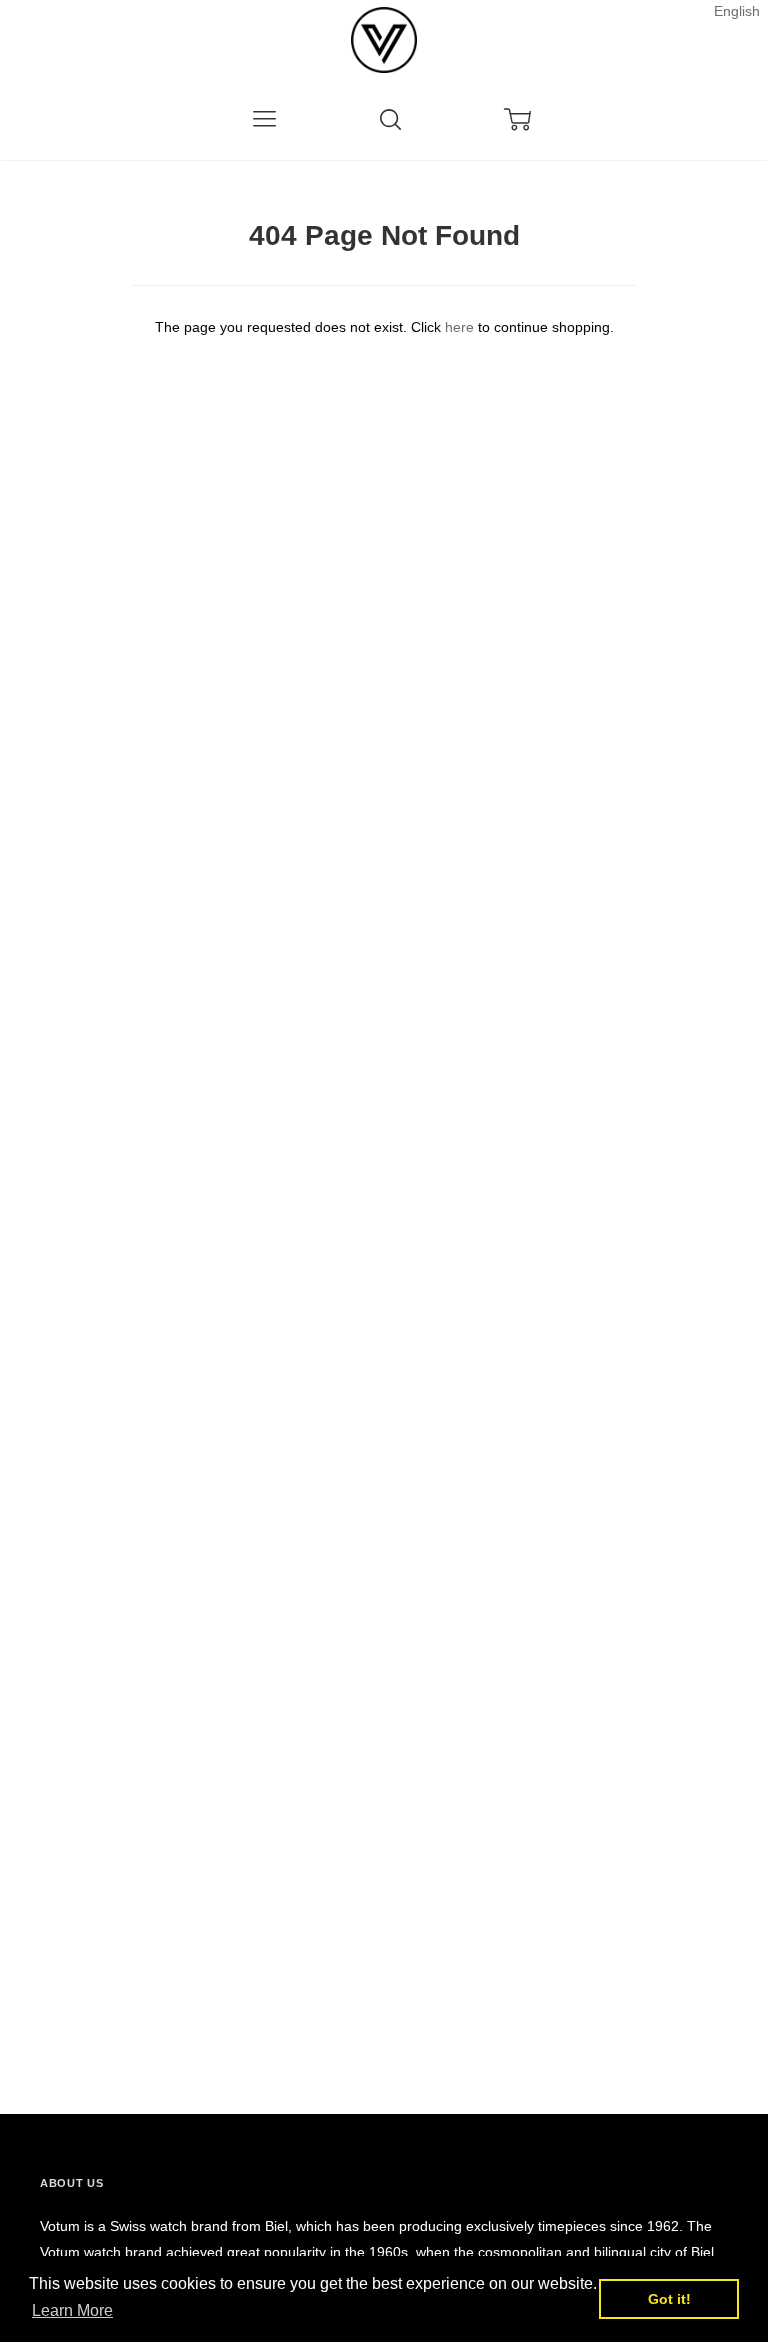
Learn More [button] (72, 2310)
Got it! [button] (669, 2299)
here (459, 327)
